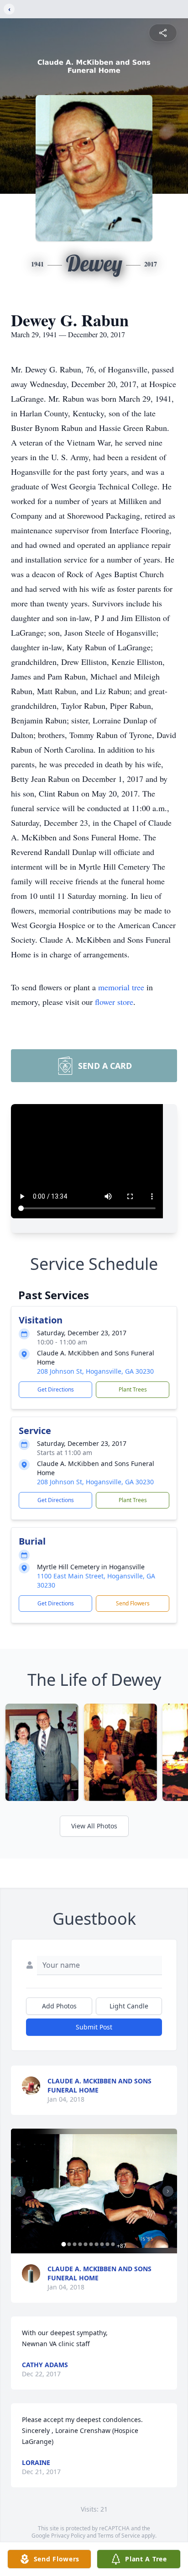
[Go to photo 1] (64, 2244)
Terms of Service (119, 2536)
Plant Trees (133, 1389)
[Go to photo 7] (97, 2244)
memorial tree (121, 987)
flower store (114, 1002)
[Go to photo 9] (108, 2244)
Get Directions (56, 1389)
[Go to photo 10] (113, 2244)
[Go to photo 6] (91, 2244)
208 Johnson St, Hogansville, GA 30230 (95, 1371)
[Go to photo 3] (75, 2244)
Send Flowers (133, 1603)
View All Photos (94, 1826)
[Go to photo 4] (80, 2244)
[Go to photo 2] (69, 2244)
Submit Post (94, 2027)
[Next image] (168, 2191)
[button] (94, 2191)
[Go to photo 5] (86, 2244)
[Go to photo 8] (102, 2244)
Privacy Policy (68, 2536)
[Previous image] (20, 2191)
